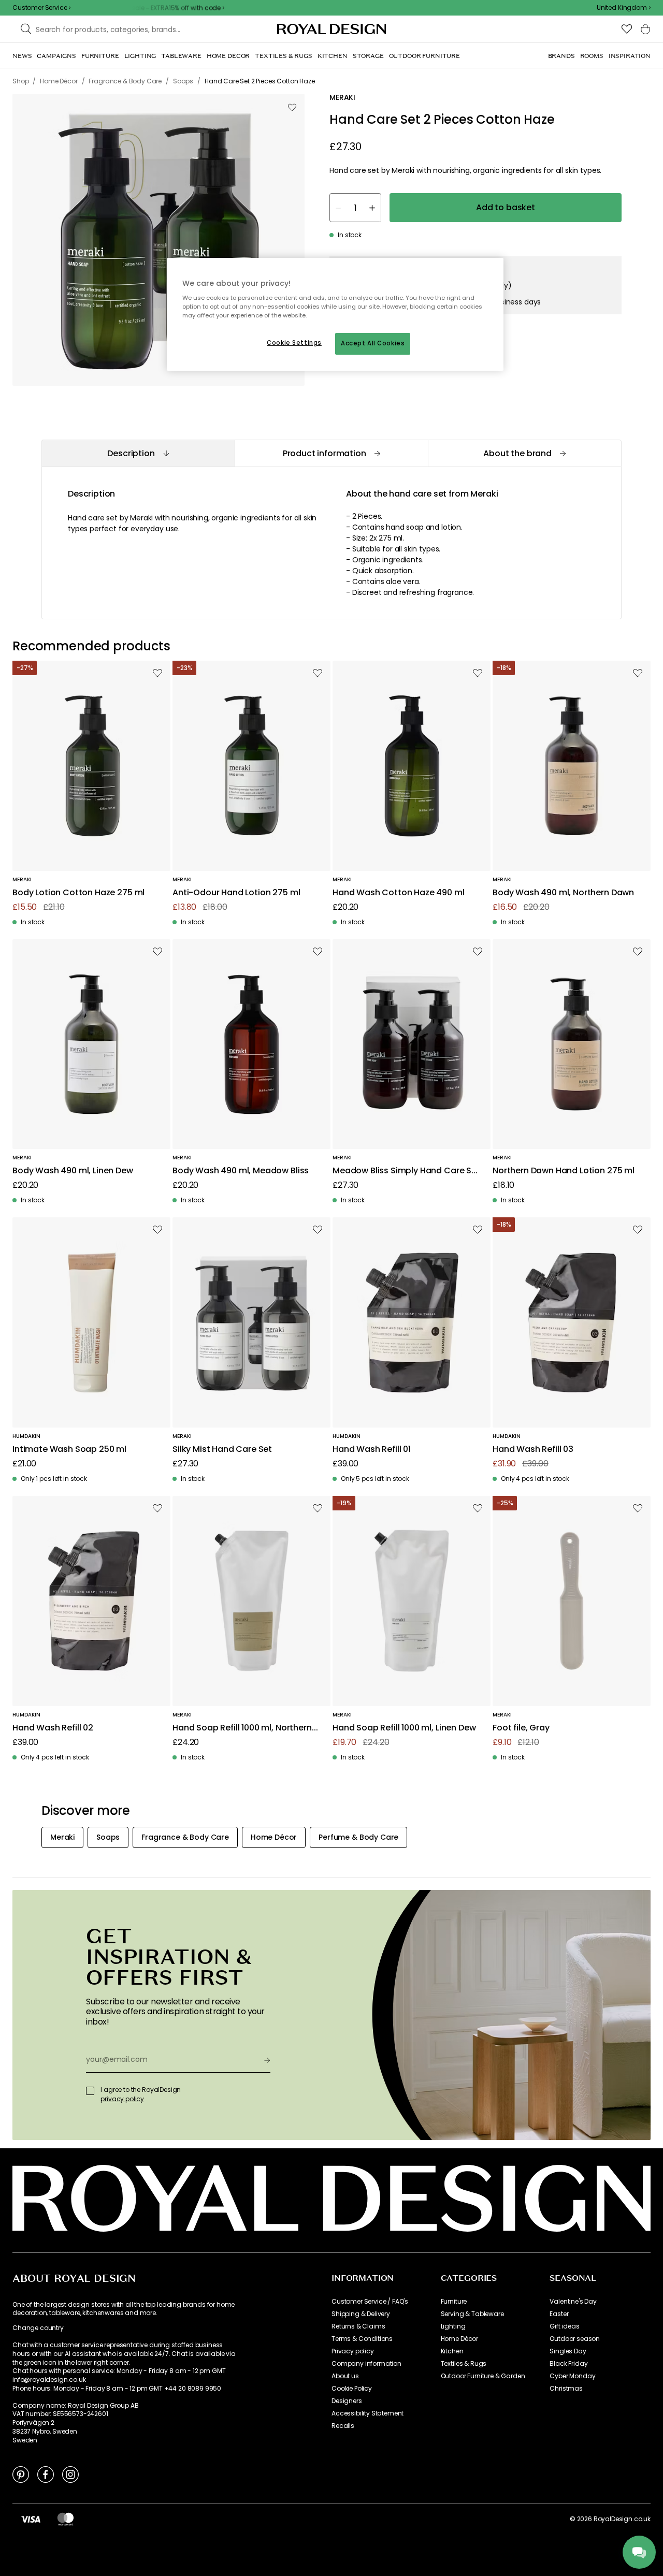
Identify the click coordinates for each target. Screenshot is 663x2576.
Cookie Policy (352, 2389)
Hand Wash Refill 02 (53, 1728)
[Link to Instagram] (70, 2474)
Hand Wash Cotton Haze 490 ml (399, 893)
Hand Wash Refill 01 (372, 1450)
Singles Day (568, 2351)
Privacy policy (353, 2351)
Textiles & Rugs (464, 2364)
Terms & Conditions (362, 2339)
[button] (624, 8)
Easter (559, 2314)
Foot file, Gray (521, 1728)
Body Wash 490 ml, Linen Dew (73, 1171)
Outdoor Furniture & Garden (483, 2376)
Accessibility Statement (367, 2413)
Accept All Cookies (373, 343)
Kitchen (452, 2351)
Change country (38, 2328)
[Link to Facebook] (46, 2474)
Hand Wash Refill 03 (533, 1450)
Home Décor (459, 2339)
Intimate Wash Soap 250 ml (69, 1450)
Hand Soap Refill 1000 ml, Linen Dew (404, 1728)
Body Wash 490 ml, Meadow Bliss (241, 1171)
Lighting (453, 2326)
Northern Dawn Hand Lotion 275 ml (564, 1171)
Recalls (343, 2426)
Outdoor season (575, 2339)
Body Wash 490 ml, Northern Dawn (563, 893)
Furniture (454, 2302)
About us (345, 2376)
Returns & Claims (358, 2326)
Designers (347, 2401)
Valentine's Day (573, 2302)
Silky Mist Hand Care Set (222, 1450)
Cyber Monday (572, 2376)
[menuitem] (22, 56)
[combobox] (624, 8)
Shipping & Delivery (361, 2314)
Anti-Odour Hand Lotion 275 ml (236, 893)
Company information (366, 2364)
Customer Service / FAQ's (370, 2302)
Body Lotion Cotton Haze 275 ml (78, 893)
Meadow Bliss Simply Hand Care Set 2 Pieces (406, 1171)
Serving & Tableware (472, 2314)
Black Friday (568, 2364)
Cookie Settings (294, 343)
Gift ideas (564, 2326)
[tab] (138, 453)
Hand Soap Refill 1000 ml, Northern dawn (242, 1728)
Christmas (566, 2389)
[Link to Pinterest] (21, 2474)
